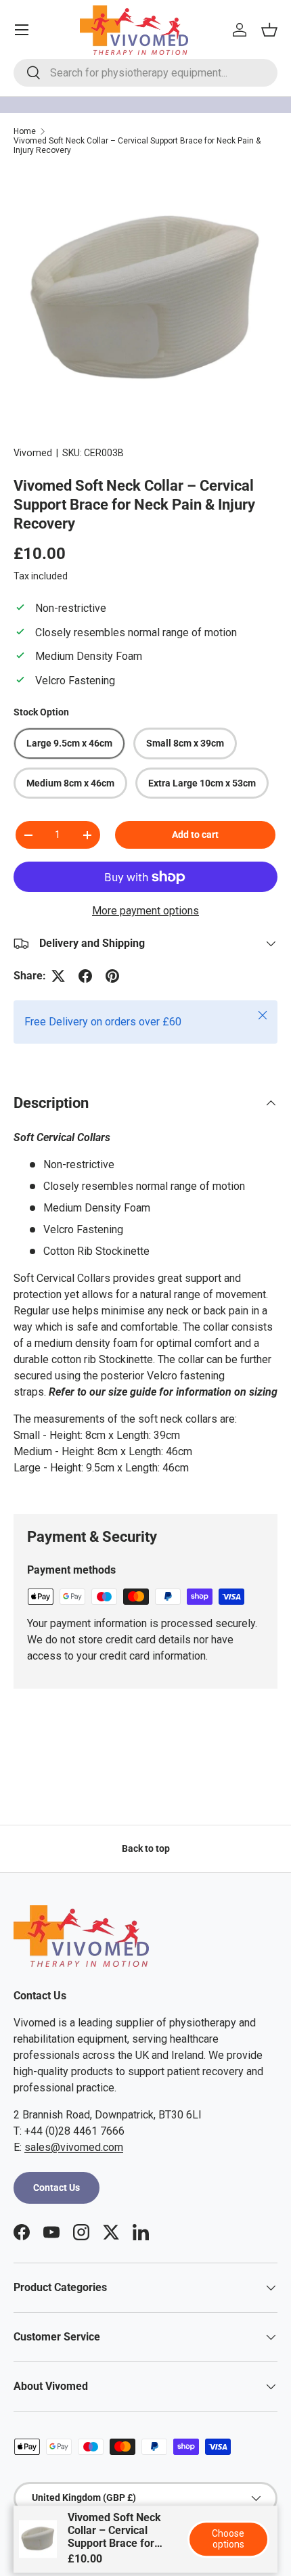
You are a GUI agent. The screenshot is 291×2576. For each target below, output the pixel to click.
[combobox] (145, 73)
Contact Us (57, 2188)
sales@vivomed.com (74, 2147)
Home (25, 131)
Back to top (146, 1848)
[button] (269, 30)
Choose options (228, 2539)
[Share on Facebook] (85, 976)
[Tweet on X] (58, 976)
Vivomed (33, 453)
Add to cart (195, 835)
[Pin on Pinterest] (112, 976)
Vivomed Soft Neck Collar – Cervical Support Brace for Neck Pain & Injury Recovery (137, 146)
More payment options (145, 911)
